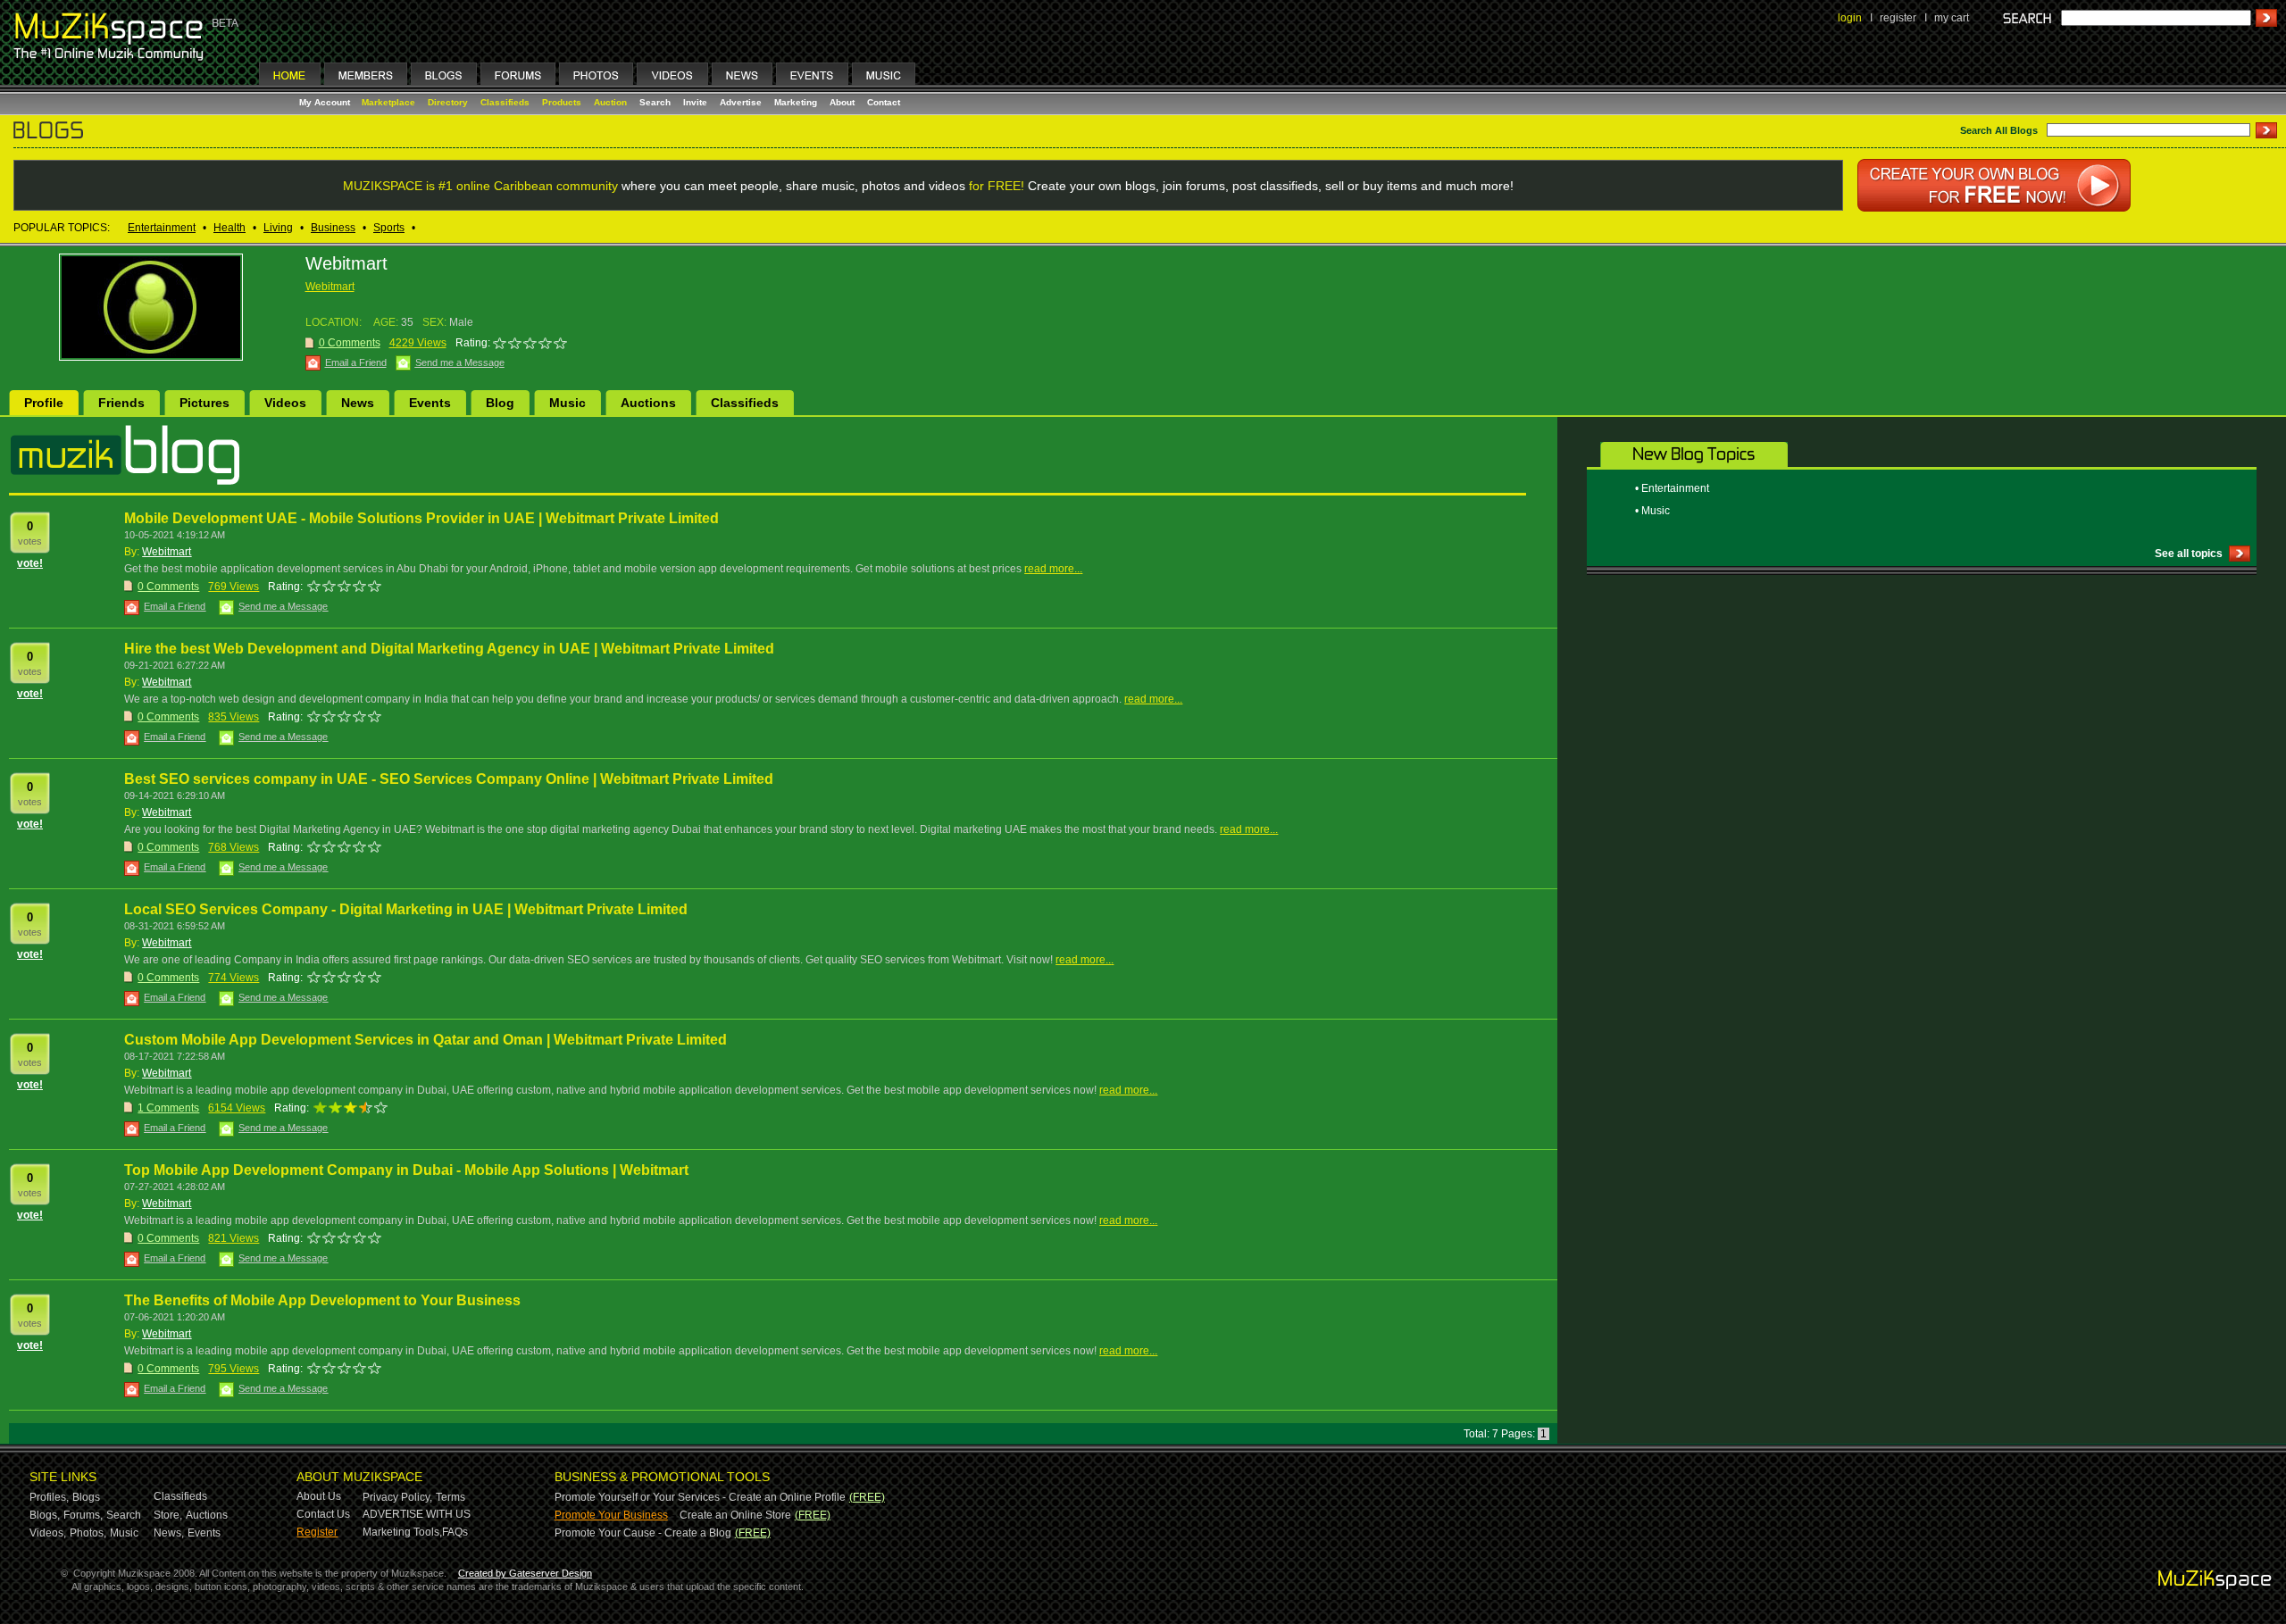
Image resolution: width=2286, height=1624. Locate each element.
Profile (44, 403)
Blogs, (45, 1515)
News (358, 403)
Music (567, 403)
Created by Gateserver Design (525, 1573)
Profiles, (49, 1497)
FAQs (455, 1532)
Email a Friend (356, 362)
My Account (326, 102)
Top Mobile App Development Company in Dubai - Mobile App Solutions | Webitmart (406, 1170)
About (842, 102)
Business (333, 228)
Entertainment (162, 228)
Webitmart (330, 287)
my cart (1952, 18)
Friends (121, 403)
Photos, (88, 1533)
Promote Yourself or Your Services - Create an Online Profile (700, 1497)
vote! (30, 563)
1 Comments (168, 1108)
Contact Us (323, 1514)
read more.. (1052, 569)
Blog (500, 403)
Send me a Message (460, 362)
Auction (610, 102)
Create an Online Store (735, 1515)
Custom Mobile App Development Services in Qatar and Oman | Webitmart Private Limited (425, 1040)
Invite (695, 102)
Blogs (86, 1497)
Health (229, 228)
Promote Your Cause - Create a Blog (643, 1533)
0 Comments (168, 587)
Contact (884, 102)
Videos (285, 403)
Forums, (83, 1515)
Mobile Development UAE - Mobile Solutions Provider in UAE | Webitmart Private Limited (421, 518)
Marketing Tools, (402, 1532)
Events (430, 403)
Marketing (796, 102)
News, (169, 1533)
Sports (389, 228)
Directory (448, 102)
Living (278, 228)
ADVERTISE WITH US (417, 1514)
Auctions (648, 403)
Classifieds (505, 102)
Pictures (204, 403)
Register (317, 1532)
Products (562, 102)
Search (655, 102)
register (1898, 18)
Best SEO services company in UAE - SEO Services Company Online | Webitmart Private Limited (449, 779)
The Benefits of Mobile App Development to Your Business (322, 1300)
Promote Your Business (611, 1515)
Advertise (741, 102)
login (1850, 18)
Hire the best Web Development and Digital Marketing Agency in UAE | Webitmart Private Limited (449, 649)
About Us (319, 1496)
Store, (168, 1515)
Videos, (48, 1533)
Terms (451, 1497)
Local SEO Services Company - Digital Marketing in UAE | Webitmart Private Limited (406, 909)
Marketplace (388, 102)
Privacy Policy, (397, 1497)
